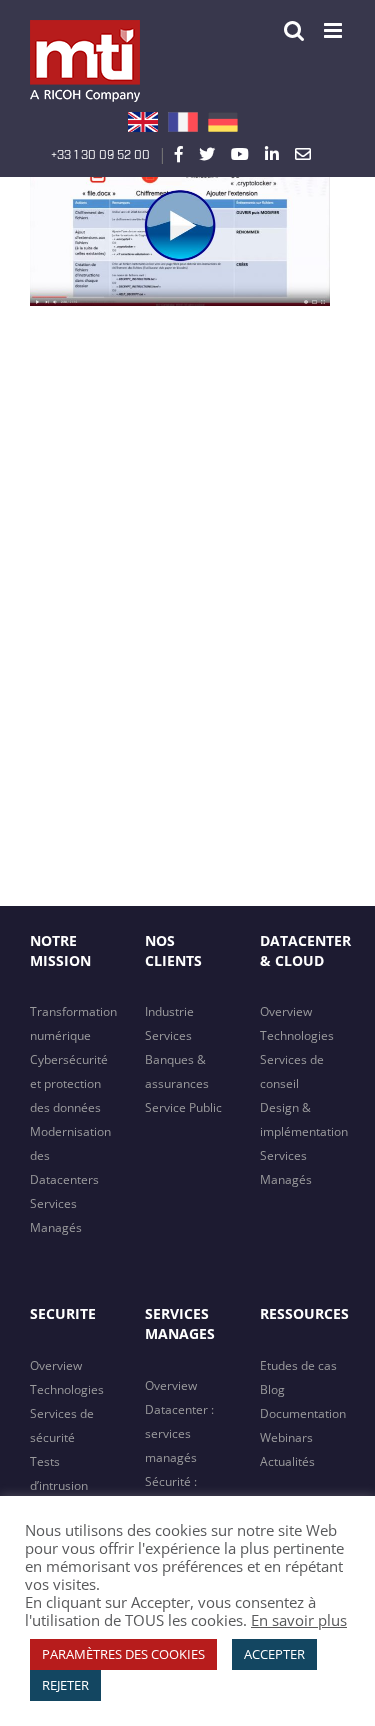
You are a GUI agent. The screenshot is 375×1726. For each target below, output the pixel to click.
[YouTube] (240, 154)
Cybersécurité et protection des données (69, 1083)
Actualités (287, 1461)
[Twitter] (207, 154)
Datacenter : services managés (179, 1433)
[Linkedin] (272, 154)
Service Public (183, 1107)
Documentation (303, 1413)
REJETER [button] (65, 1685)
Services (168, 1035)
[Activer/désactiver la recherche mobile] (294, 30)
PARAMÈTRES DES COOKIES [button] (123, 1654)
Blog (272, 1389)
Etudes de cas (298, 1365)
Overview (286, 1011)
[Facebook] (179, 154)
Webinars (286, 1437)
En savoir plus (299, 1620)
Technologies (297, 1035)
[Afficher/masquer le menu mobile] (334, 30)
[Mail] (303, 154)
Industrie (169, 1011)
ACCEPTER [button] (274, 1654)
